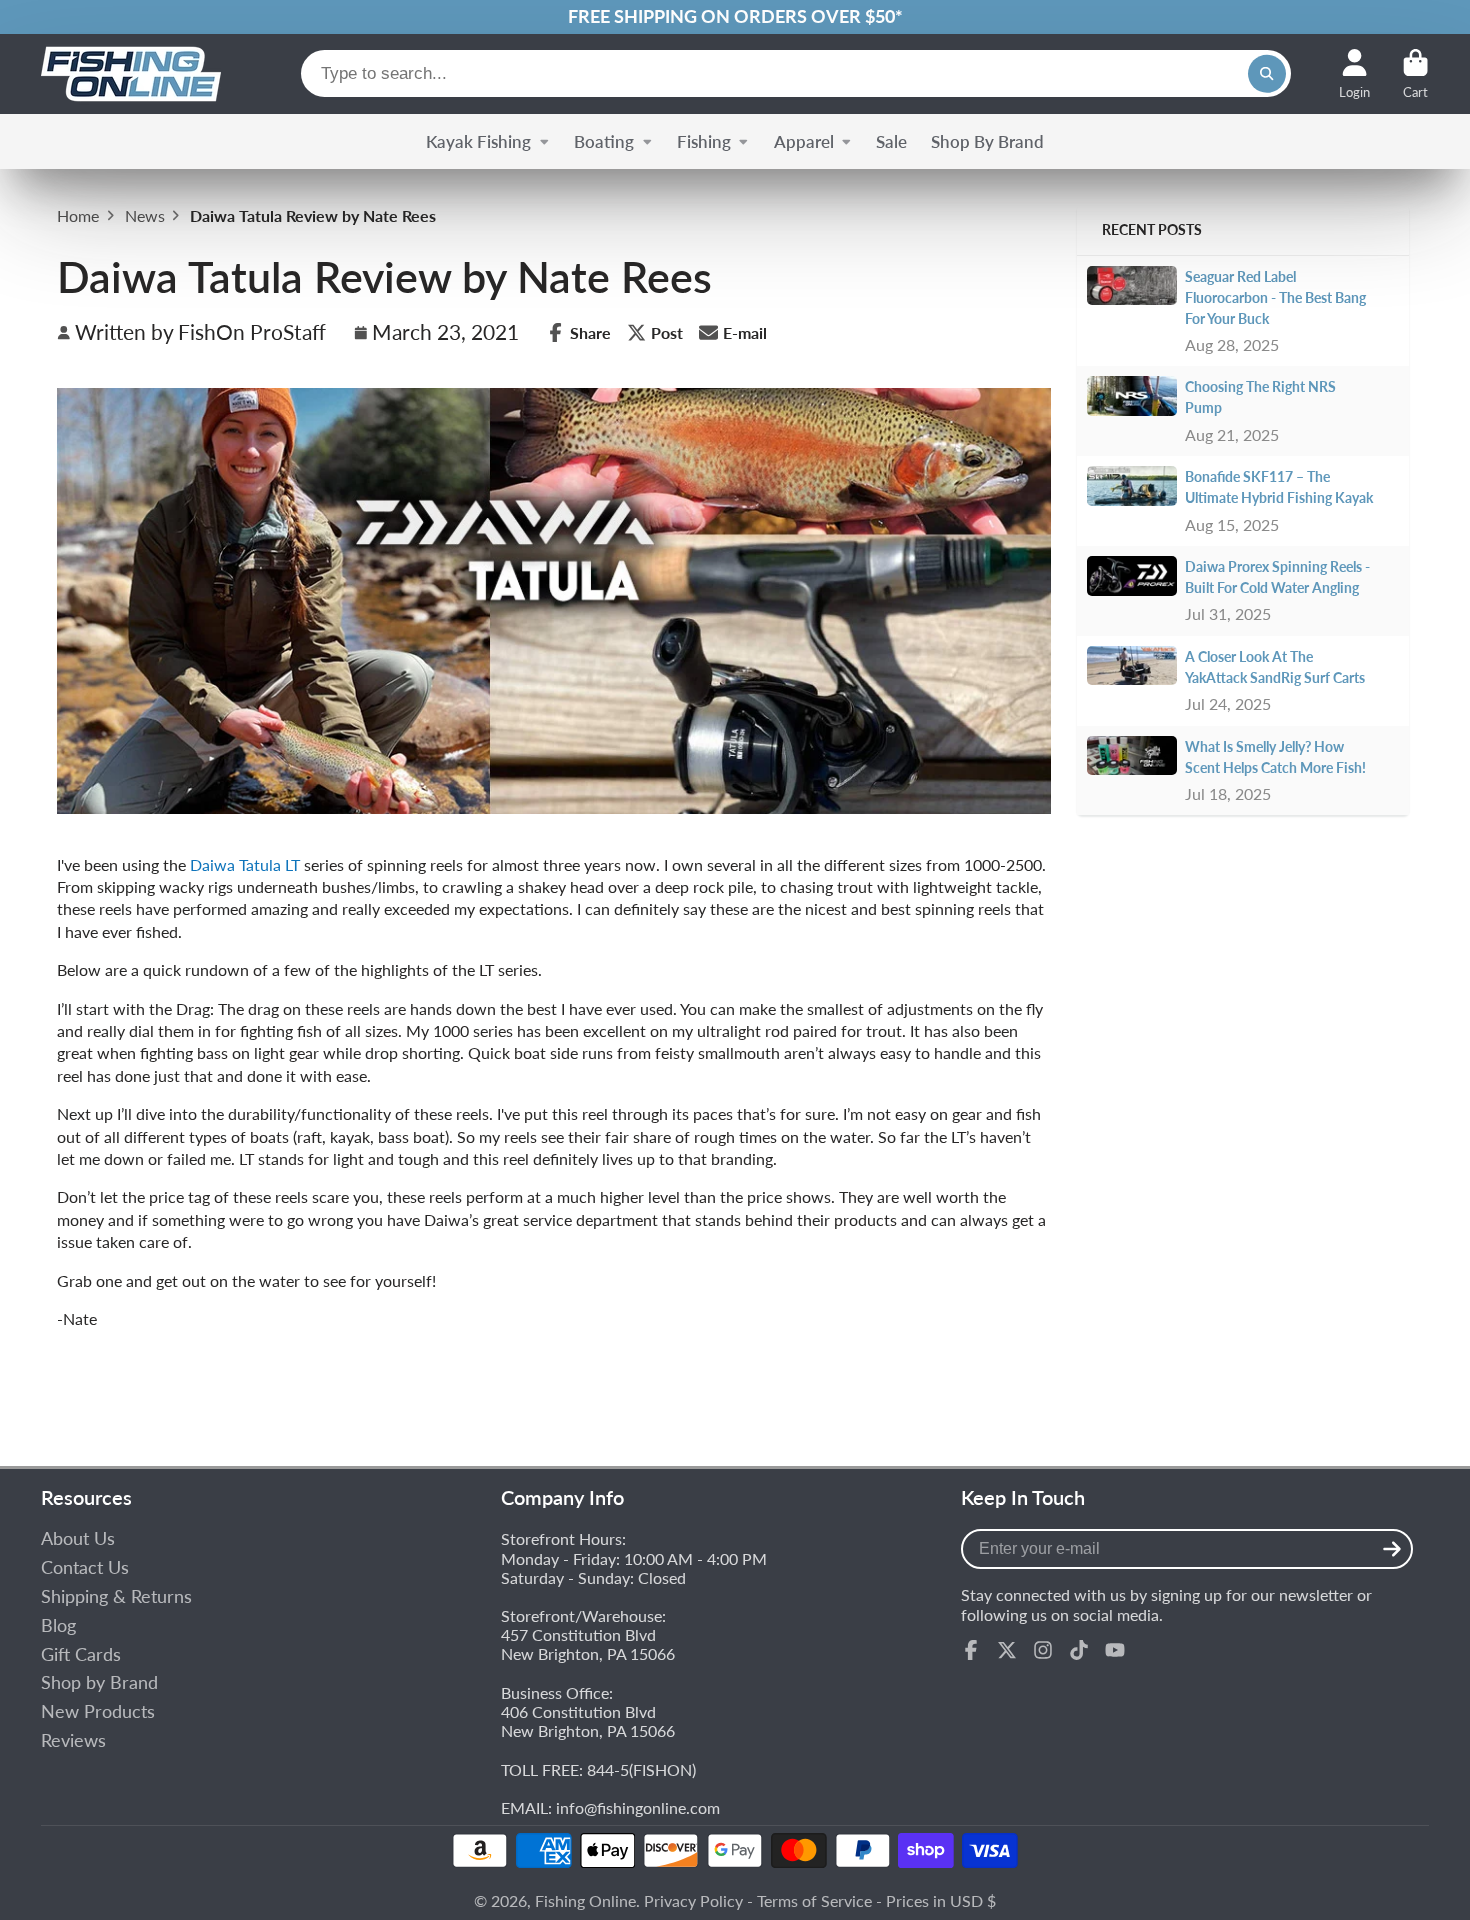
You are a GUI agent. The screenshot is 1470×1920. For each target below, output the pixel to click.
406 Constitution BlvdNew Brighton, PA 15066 (588, 1721)
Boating (604, 141)
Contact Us (85, 1567)
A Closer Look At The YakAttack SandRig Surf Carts (1275, 667)
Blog (58, 1625)
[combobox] (796, 73)
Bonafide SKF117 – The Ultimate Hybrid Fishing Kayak (1279, 487)
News (145, 215)
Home (78, 215)
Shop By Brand (987, 141)
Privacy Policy (693, 1900)
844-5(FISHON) (641, 1769)
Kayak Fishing (478, 141)
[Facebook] (971, 1650)
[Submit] (1392, 1549)
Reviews (73, 1740)
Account (1354, 74)
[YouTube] (1115, 1650)
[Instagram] (1043, 1650)
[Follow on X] (1007, 1650)
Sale (891, 141)
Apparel (804, 141)
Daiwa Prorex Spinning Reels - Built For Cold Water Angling (1277, 577)
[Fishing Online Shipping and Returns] (735, 17)
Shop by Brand (99, 1682)
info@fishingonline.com (638, 1807)
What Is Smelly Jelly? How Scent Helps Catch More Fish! (1275, 757)
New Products (98, 1711)
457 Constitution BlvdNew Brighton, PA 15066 (588, 1644)
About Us (78, 1538)
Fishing (704, 141)
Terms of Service (814, 1900)
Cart (1415, 74)
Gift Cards (81, 1654)
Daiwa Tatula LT (245, 864)
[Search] (1267, 74)
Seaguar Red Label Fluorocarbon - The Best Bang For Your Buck (1275, 297)
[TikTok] (1079, 1650)
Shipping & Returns (116, 1596)
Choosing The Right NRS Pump (1260, 397)
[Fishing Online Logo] (131, 74)
